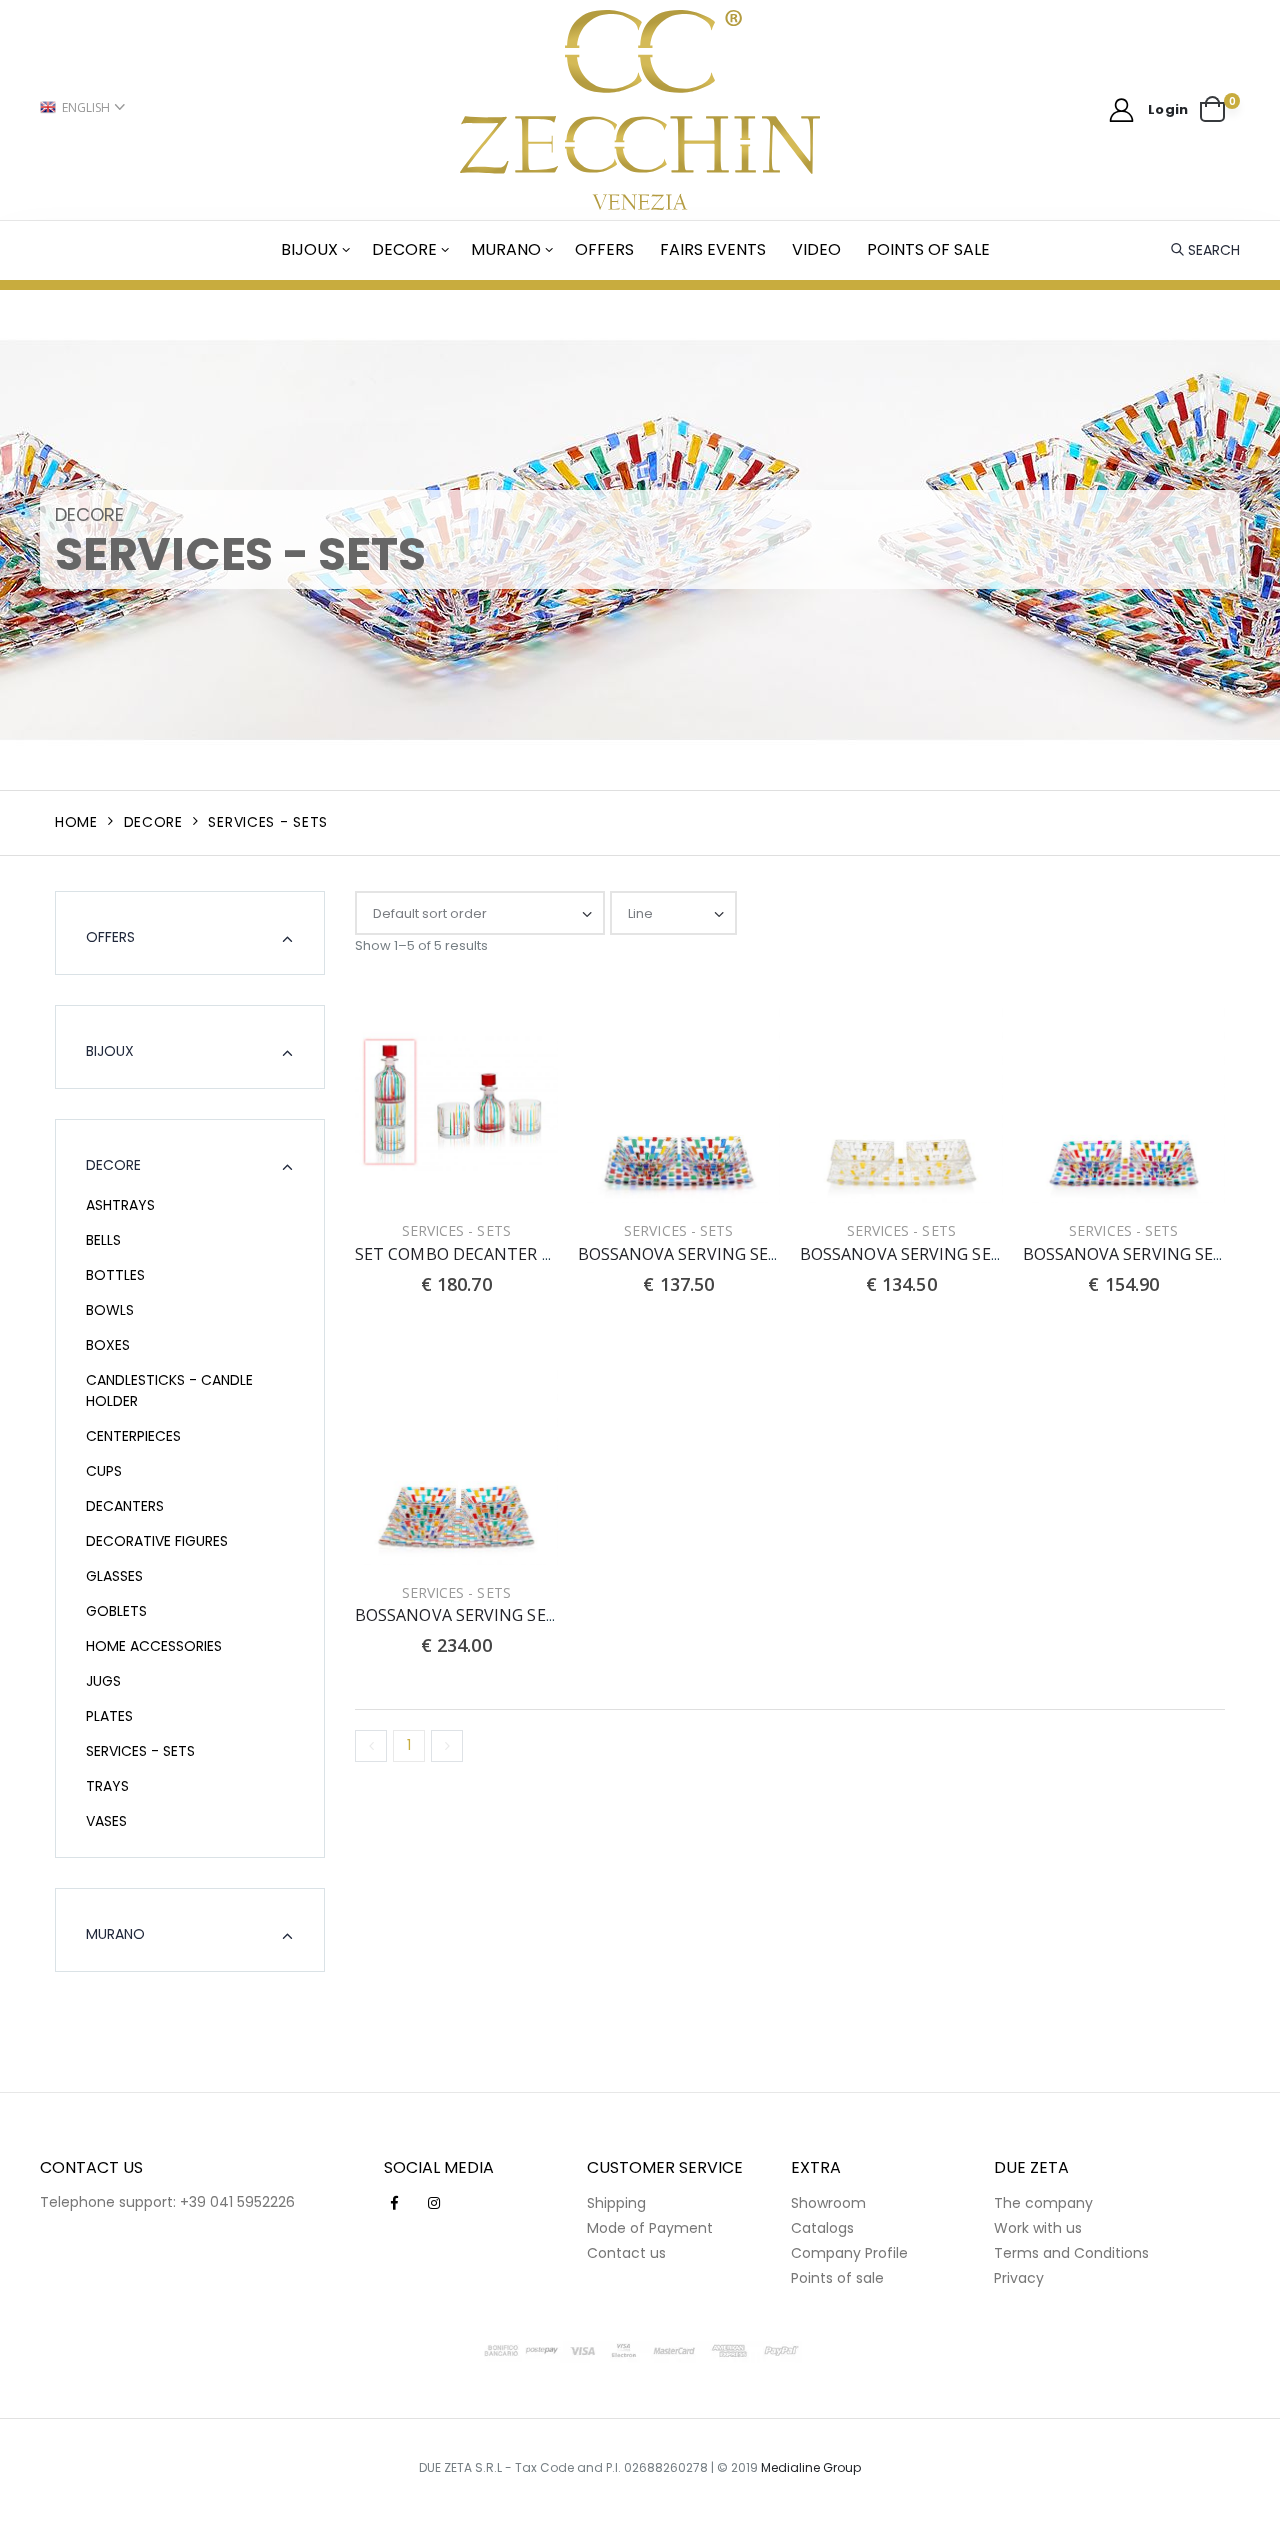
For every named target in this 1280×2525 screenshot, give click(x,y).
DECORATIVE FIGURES (157, 1541)
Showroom (828, 2203)
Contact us (626, 2253)
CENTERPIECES (133, 1436)
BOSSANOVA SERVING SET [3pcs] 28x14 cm (740, 1254)
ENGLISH (86, 107)
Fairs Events (713, 249)
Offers (604, 249)
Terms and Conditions (1071, 2253)
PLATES (109, 1716)
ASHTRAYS (120, 1205)
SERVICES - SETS (140, 1751)
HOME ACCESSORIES (154, 1646)
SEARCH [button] (1214, 250)
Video (816, 249)
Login (1168, 109)
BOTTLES (115, 1275)
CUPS (104, 1471)
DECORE (404, 249)
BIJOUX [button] (110, 1051)
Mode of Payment (650, 2228)
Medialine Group (811, 2467)
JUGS (103, 1681)
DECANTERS (125, 1506)
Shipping (616, 2203)
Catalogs (822, 2228)
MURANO (506, 249)
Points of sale (928, 249)
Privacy (1019, 2278)
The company (1043, 2203)
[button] (1220, 110)
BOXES (108, 1345)
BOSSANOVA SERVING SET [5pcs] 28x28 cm (517, 1615)
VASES (106, 1821)
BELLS (103, 1240)
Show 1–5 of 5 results (421, 945)
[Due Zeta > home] (640, 110)
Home (76, 822)
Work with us (1038, 2228)
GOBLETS (116, 1611)
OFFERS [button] (110, 937)
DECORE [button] (113, 1165)
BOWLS (110, 1310)
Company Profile (849, 2253)
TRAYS (107, 1786)
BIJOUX (309, 249)
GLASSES (114, 1576)
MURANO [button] (115, 1934)
